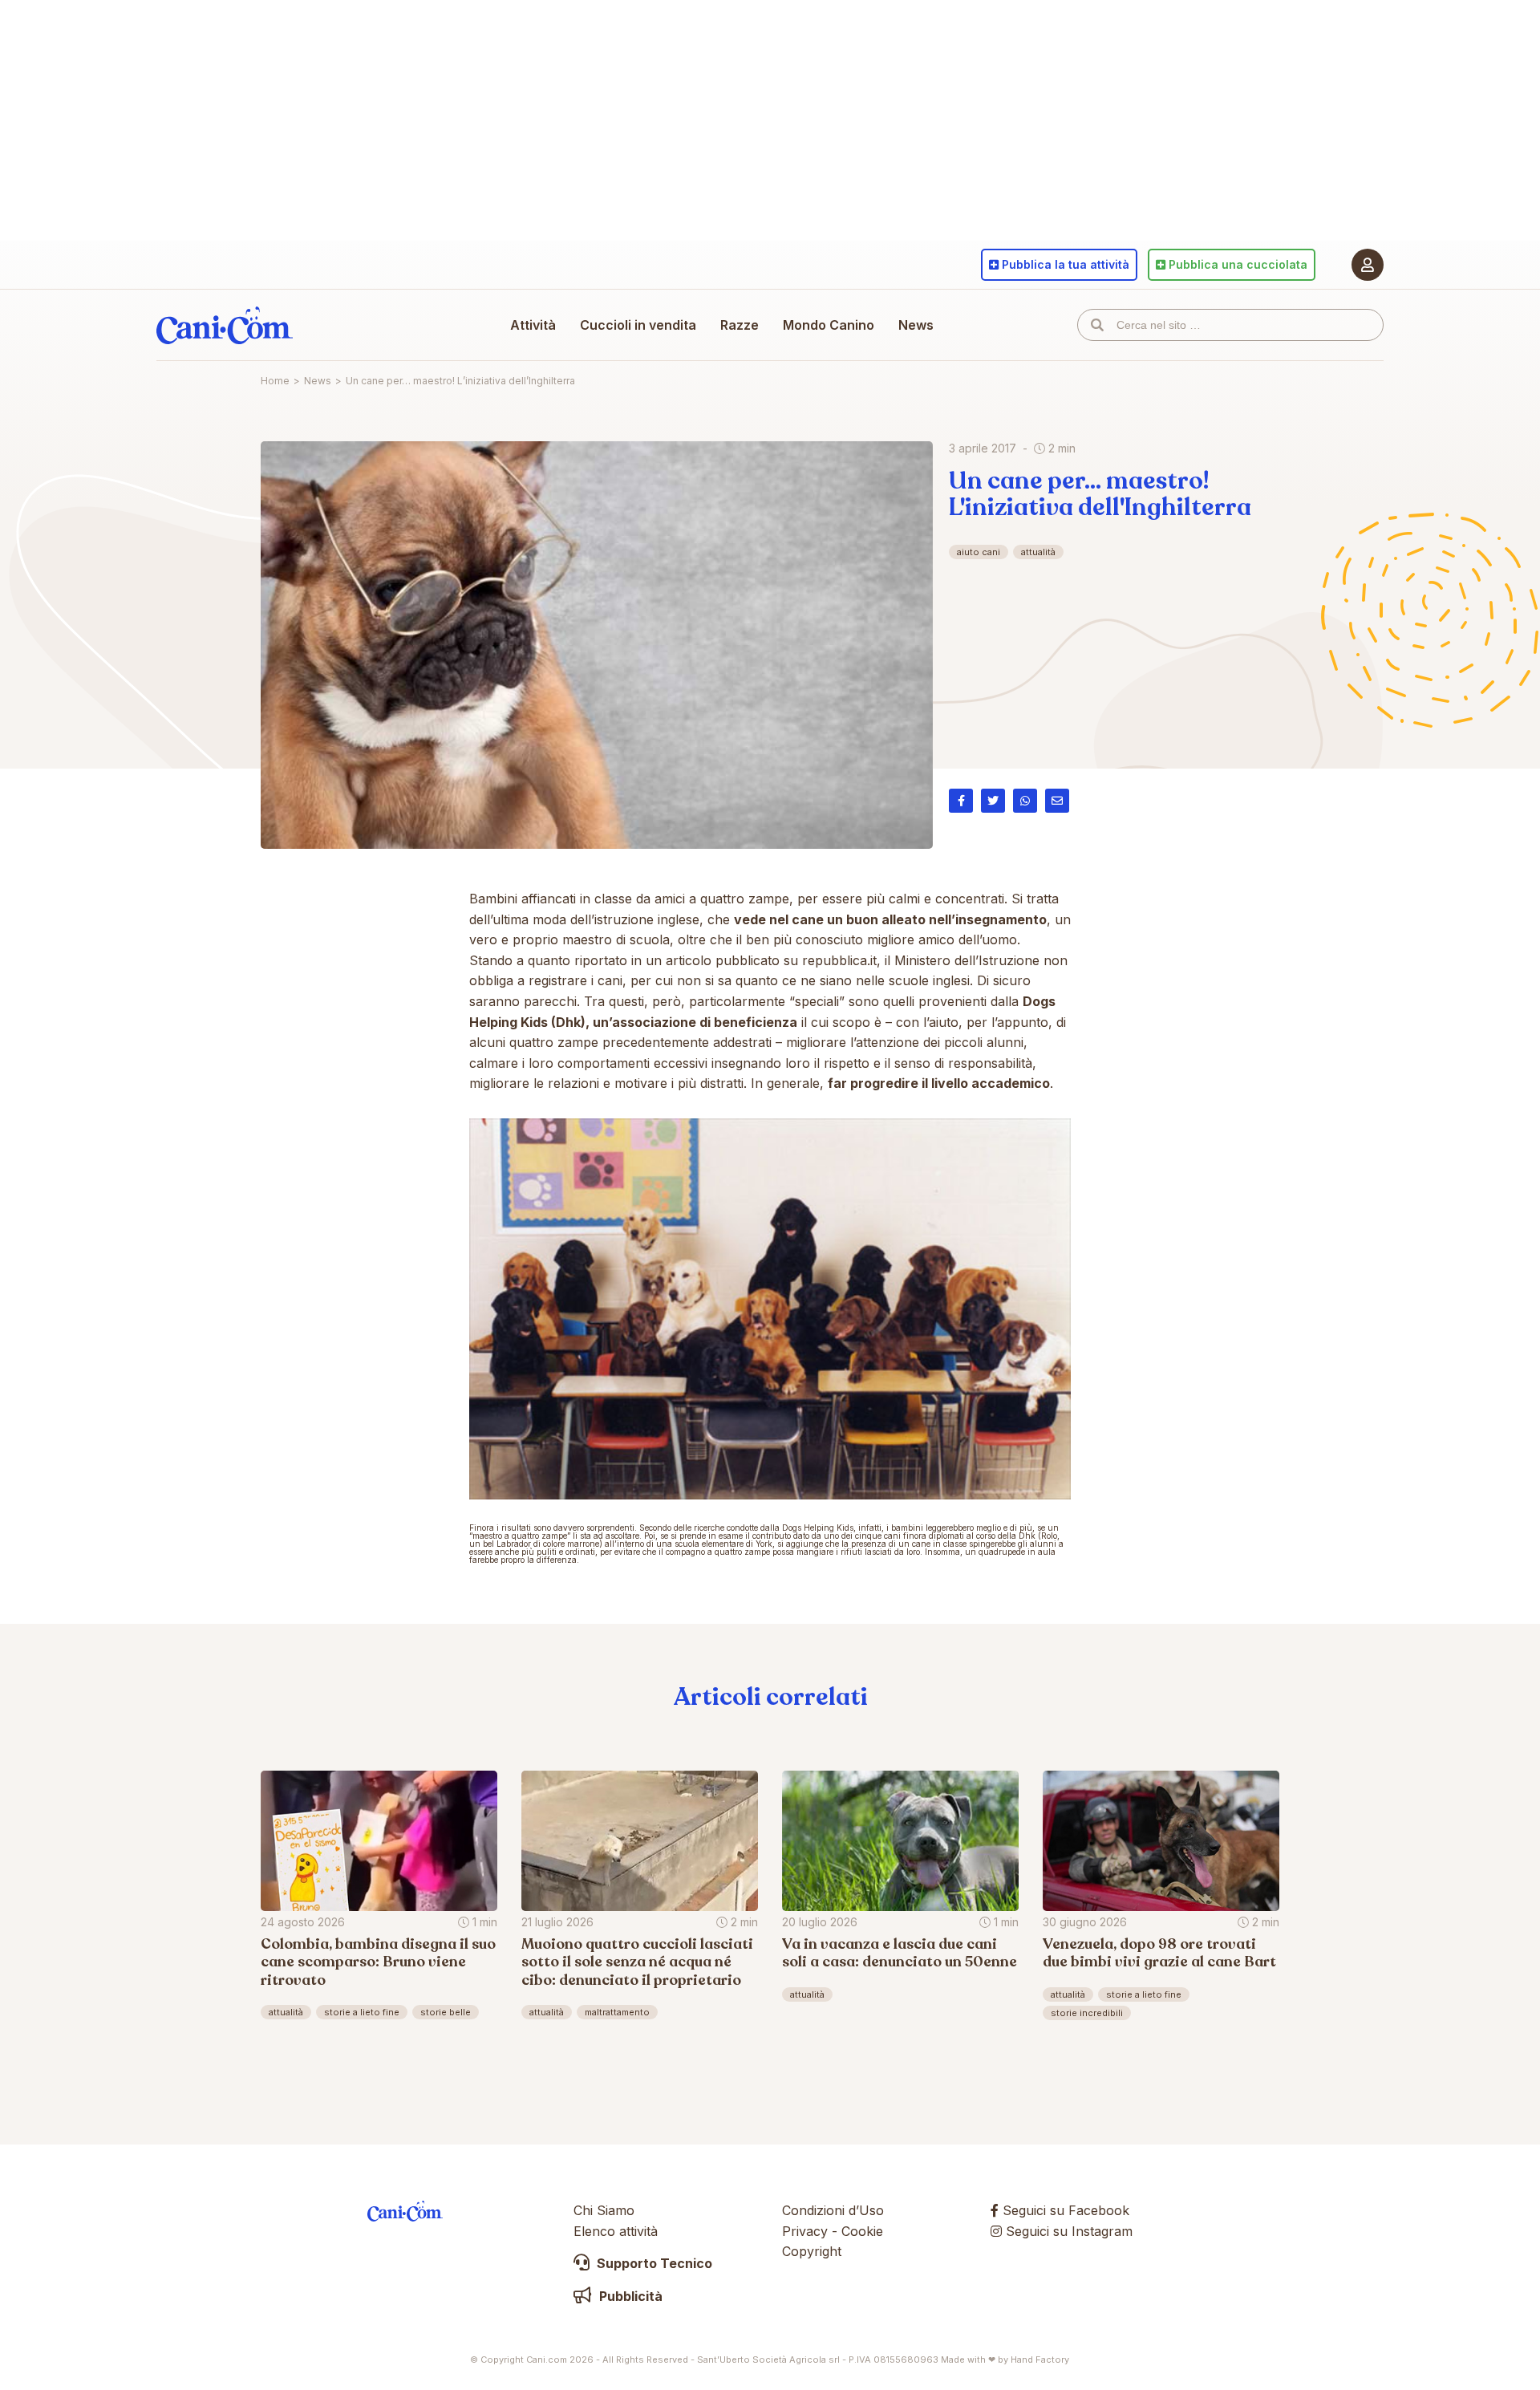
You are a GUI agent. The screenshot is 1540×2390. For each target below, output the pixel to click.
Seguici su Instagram (1067, 2231)
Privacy (805, 2231)
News (916, 325)
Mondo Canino (829, 325)
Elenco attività (616, 2231)
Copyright (812, 2251)
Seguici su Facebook (1064, 2210)
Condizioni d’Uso (833, 2210)
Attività (533, 325)
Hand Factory (1040, 2360)
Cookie (862, 2231)
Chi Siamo (604, 2210)
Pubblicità (629, 2296)
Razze (740, 325)
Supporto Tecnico (653, 2263)
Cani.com (225, 325)
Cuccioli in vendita (638, 325)
